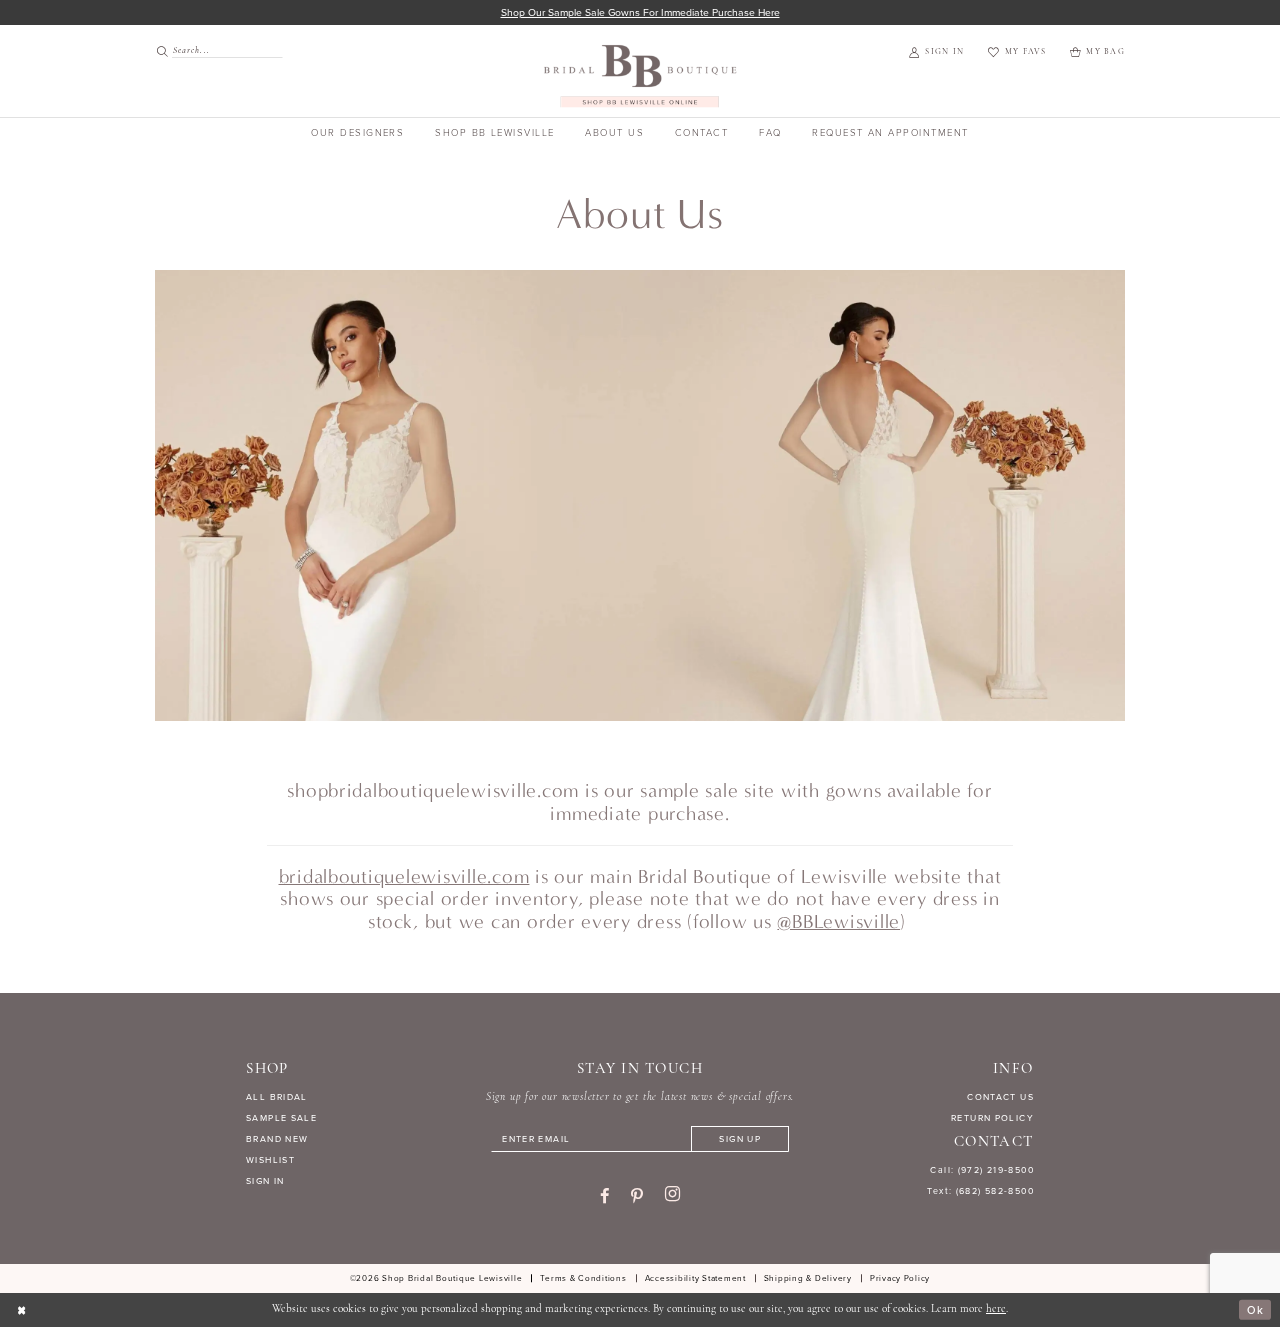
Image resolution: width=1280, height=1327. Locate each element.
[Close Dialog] (22, 1310)
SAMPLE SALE (281, 1118)
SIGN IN (265, 1181)
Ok (1255, 1310)
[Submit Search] (163, 50)
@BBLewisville (838, 921)
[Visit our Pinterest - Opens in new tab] (637, 1196)
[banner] (640, 75)
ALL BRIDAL (277, 1097)
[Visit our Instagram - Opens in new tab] (672, 1195)
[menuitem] (213, 50)
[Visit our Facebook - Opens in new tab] (604, 1196)
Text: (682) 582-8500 (980, 1191)
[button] (936, 53)
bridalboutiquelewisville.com (404, 876)
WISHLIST (270, 1160)
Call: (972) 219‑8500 (982, 1170)
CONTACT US (1000, 1097)
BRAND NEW (277, 1139)
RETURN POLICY (992, 1118)
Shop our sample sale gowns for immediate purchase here (640, 12)
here (996, 1309)
